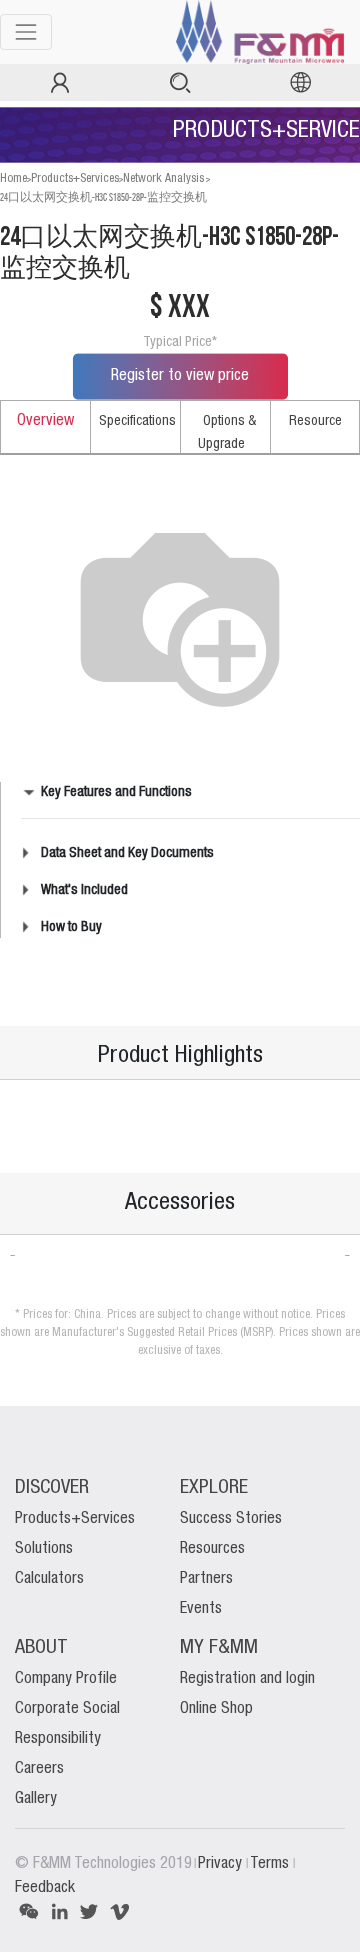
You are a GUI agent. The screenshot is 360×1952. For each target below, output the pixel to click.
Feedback (45, 1888)
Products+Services (75, 178)
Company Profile (66, 1679)
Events (201, 1609)
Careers (39, 1769)
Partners (206, 1579)
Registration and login (247, 1679)
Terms (271, 1864)
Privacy (222, 1864)
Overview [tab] (45, 421)
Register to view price (180, 376)
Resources (212, 1549)
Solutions (44, 1549)
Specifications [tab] (137, 421)
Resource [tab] (315, 421)
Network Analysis (163, 178)
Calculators (49, 1579)
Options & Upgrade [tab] (227, 432)
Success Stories (231, 1519)
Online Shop (216, 1709)
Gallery (36, 1799)
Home (13, 178)
